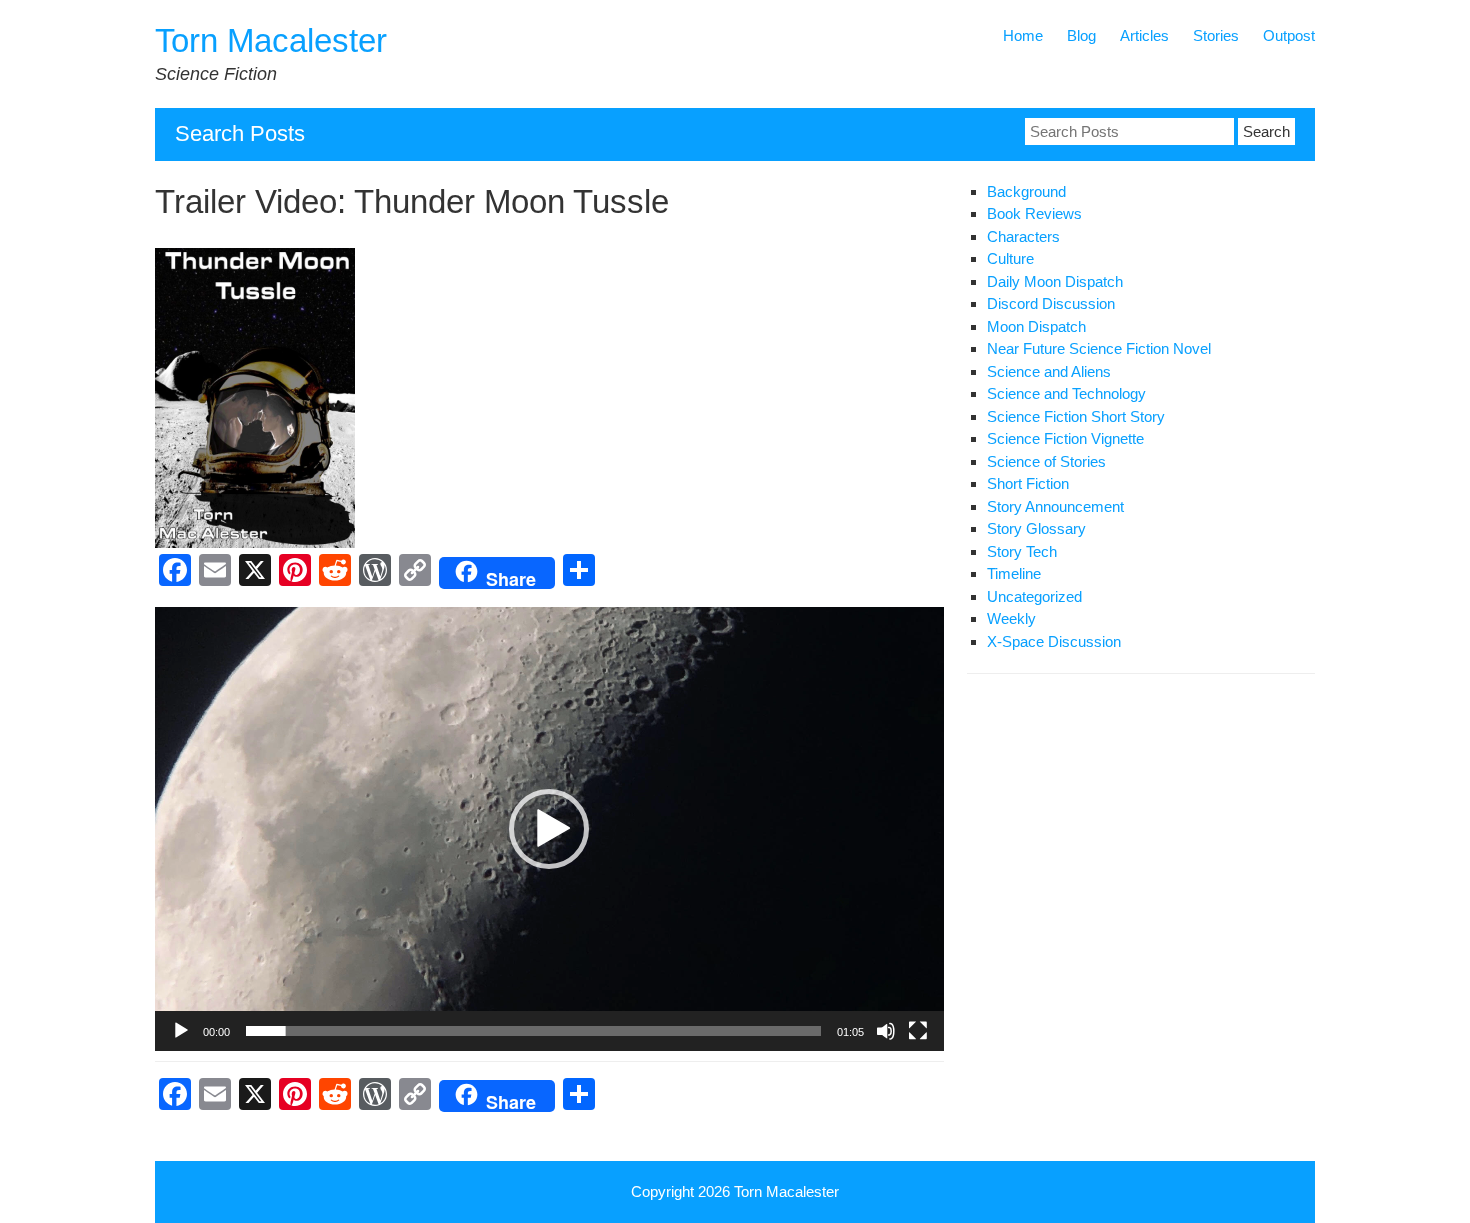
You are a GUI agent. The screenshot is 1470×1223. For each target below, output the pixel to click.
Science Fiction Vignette (1065, 438)
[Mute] (886, 1031)
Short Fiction (1028, 483)
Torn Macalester (271, 40)
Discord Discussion (1051, 303)
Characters (1023, 236)
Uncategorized (1034, 596)
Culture (1010, 258)
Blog (1081, 35)
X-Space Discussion (1054, 641)
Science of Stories (1046, 461)
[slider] (533, 1031)
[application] (549, 829)
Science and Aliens (1049, 371)
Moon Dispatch (1036, 326)
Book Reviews (1034, 213)
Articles (1144, 35)
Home (1023, 35)
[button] (549, 829)
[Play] (181, 1031)
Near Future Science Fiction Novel (1099, 348)
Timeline (1014, 573)
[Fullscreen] (918, 1031)
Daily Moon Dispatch (1055, 281)
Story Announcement (1055, 506)
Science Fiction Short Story (1076, 416)
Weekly (1011, 618)
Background (1026, 191)
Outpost (1289, 35)
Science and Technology (1066, 393)
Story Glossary (1036, 528)
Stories (1216, 35)
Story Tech (1022, 551)
